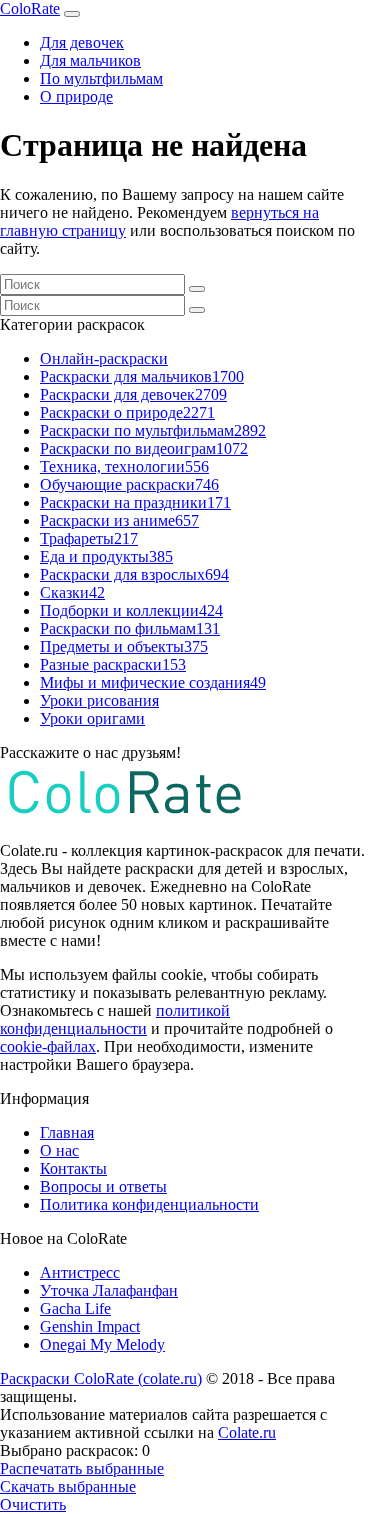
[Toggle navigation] (72, 14)
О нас (59, 1150)
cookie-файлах (48, 1046)
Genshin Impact (90, 1326)
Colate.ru (247, 1432)
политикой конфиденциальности (115, 1019)
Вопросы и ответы (103, 1186)
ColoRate (30, 8)
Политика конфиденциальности (149, 1204)
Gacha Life (75, 1308)
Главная (67, 1132)
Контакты (73, 1168)
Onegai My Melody (102, 1344)
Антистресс (80, 1272)
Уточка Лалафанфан (109, 1290)
